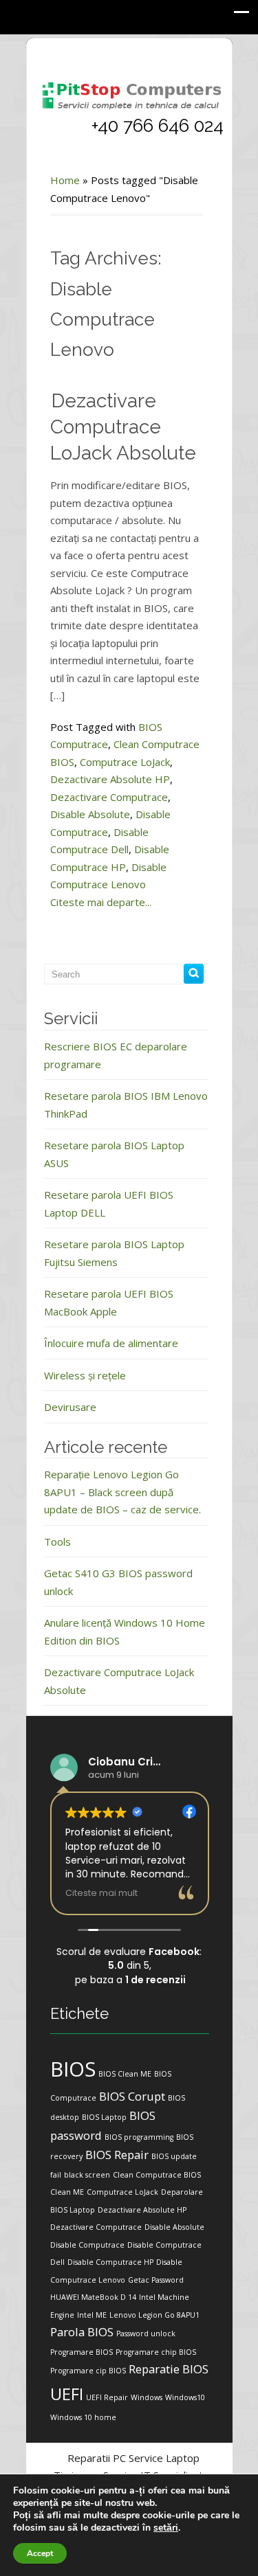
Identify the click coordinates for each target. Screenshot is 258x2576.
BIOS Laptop (104, 2117)
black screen (87, 2175)
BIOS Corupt (132, 2096)
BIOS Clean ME (125, 2074)
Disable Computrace (87, 2245)
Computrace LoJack (125, 762)
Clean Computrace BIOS (157, 2175)
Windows (147, 2397)
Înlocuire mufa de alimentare (111, 1343)
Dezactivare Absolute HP (110, 779)
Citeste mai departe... (101, 902)
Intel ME (92, 2315)
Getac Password (156, 2280)
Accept (40, 2553)
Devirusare (70, 1407)
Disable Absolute (90, 814)
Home (65, 180)
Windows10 (185, 2397)
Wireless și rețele (85, 1375)
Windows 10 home (83, 2417)
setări (166, 2528)
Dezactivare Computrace (109, 797)
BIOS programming (139, 2137)
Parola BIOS (82, 2332)
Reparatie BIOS (169, 2369)
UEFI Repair (107, 2397)
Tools (57, 1541)
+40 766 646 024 (158, 126)
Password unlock (146, 2334)
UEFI (67, 2394)
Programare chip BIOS (156, 2352)
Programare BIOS (82, 2352)
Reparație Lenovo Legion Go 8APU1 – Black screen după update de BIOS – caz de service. (122, 1492)
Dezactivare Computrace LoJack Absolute (123, 427)
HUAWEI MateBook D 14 (93, 2297)
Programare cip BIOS (88, 2371)
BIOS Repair (117, 2155)
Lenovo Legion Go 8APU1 (154, 2315)
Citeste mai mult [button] (101, 1893)
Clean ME (67, 2192)
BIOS (73, 2069)
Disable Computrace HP (110, 2262)
